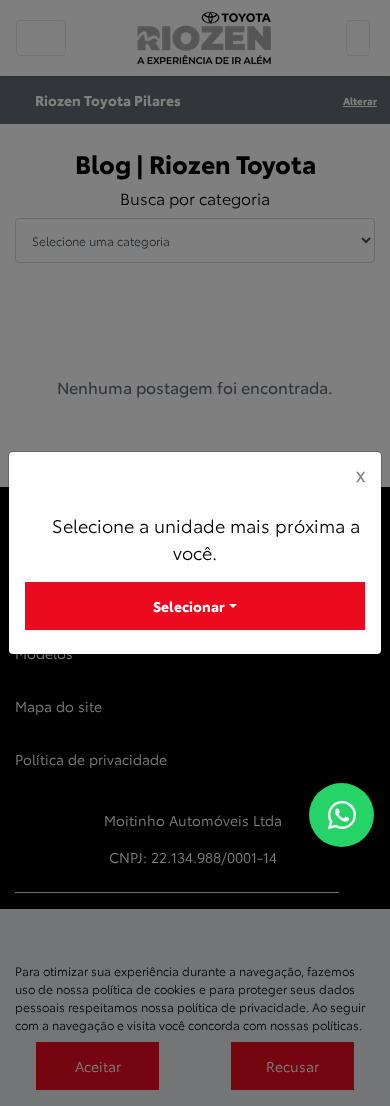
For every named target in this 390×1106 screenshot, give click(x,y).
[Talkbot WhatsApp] (341, 815)
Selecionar (189, 606)
